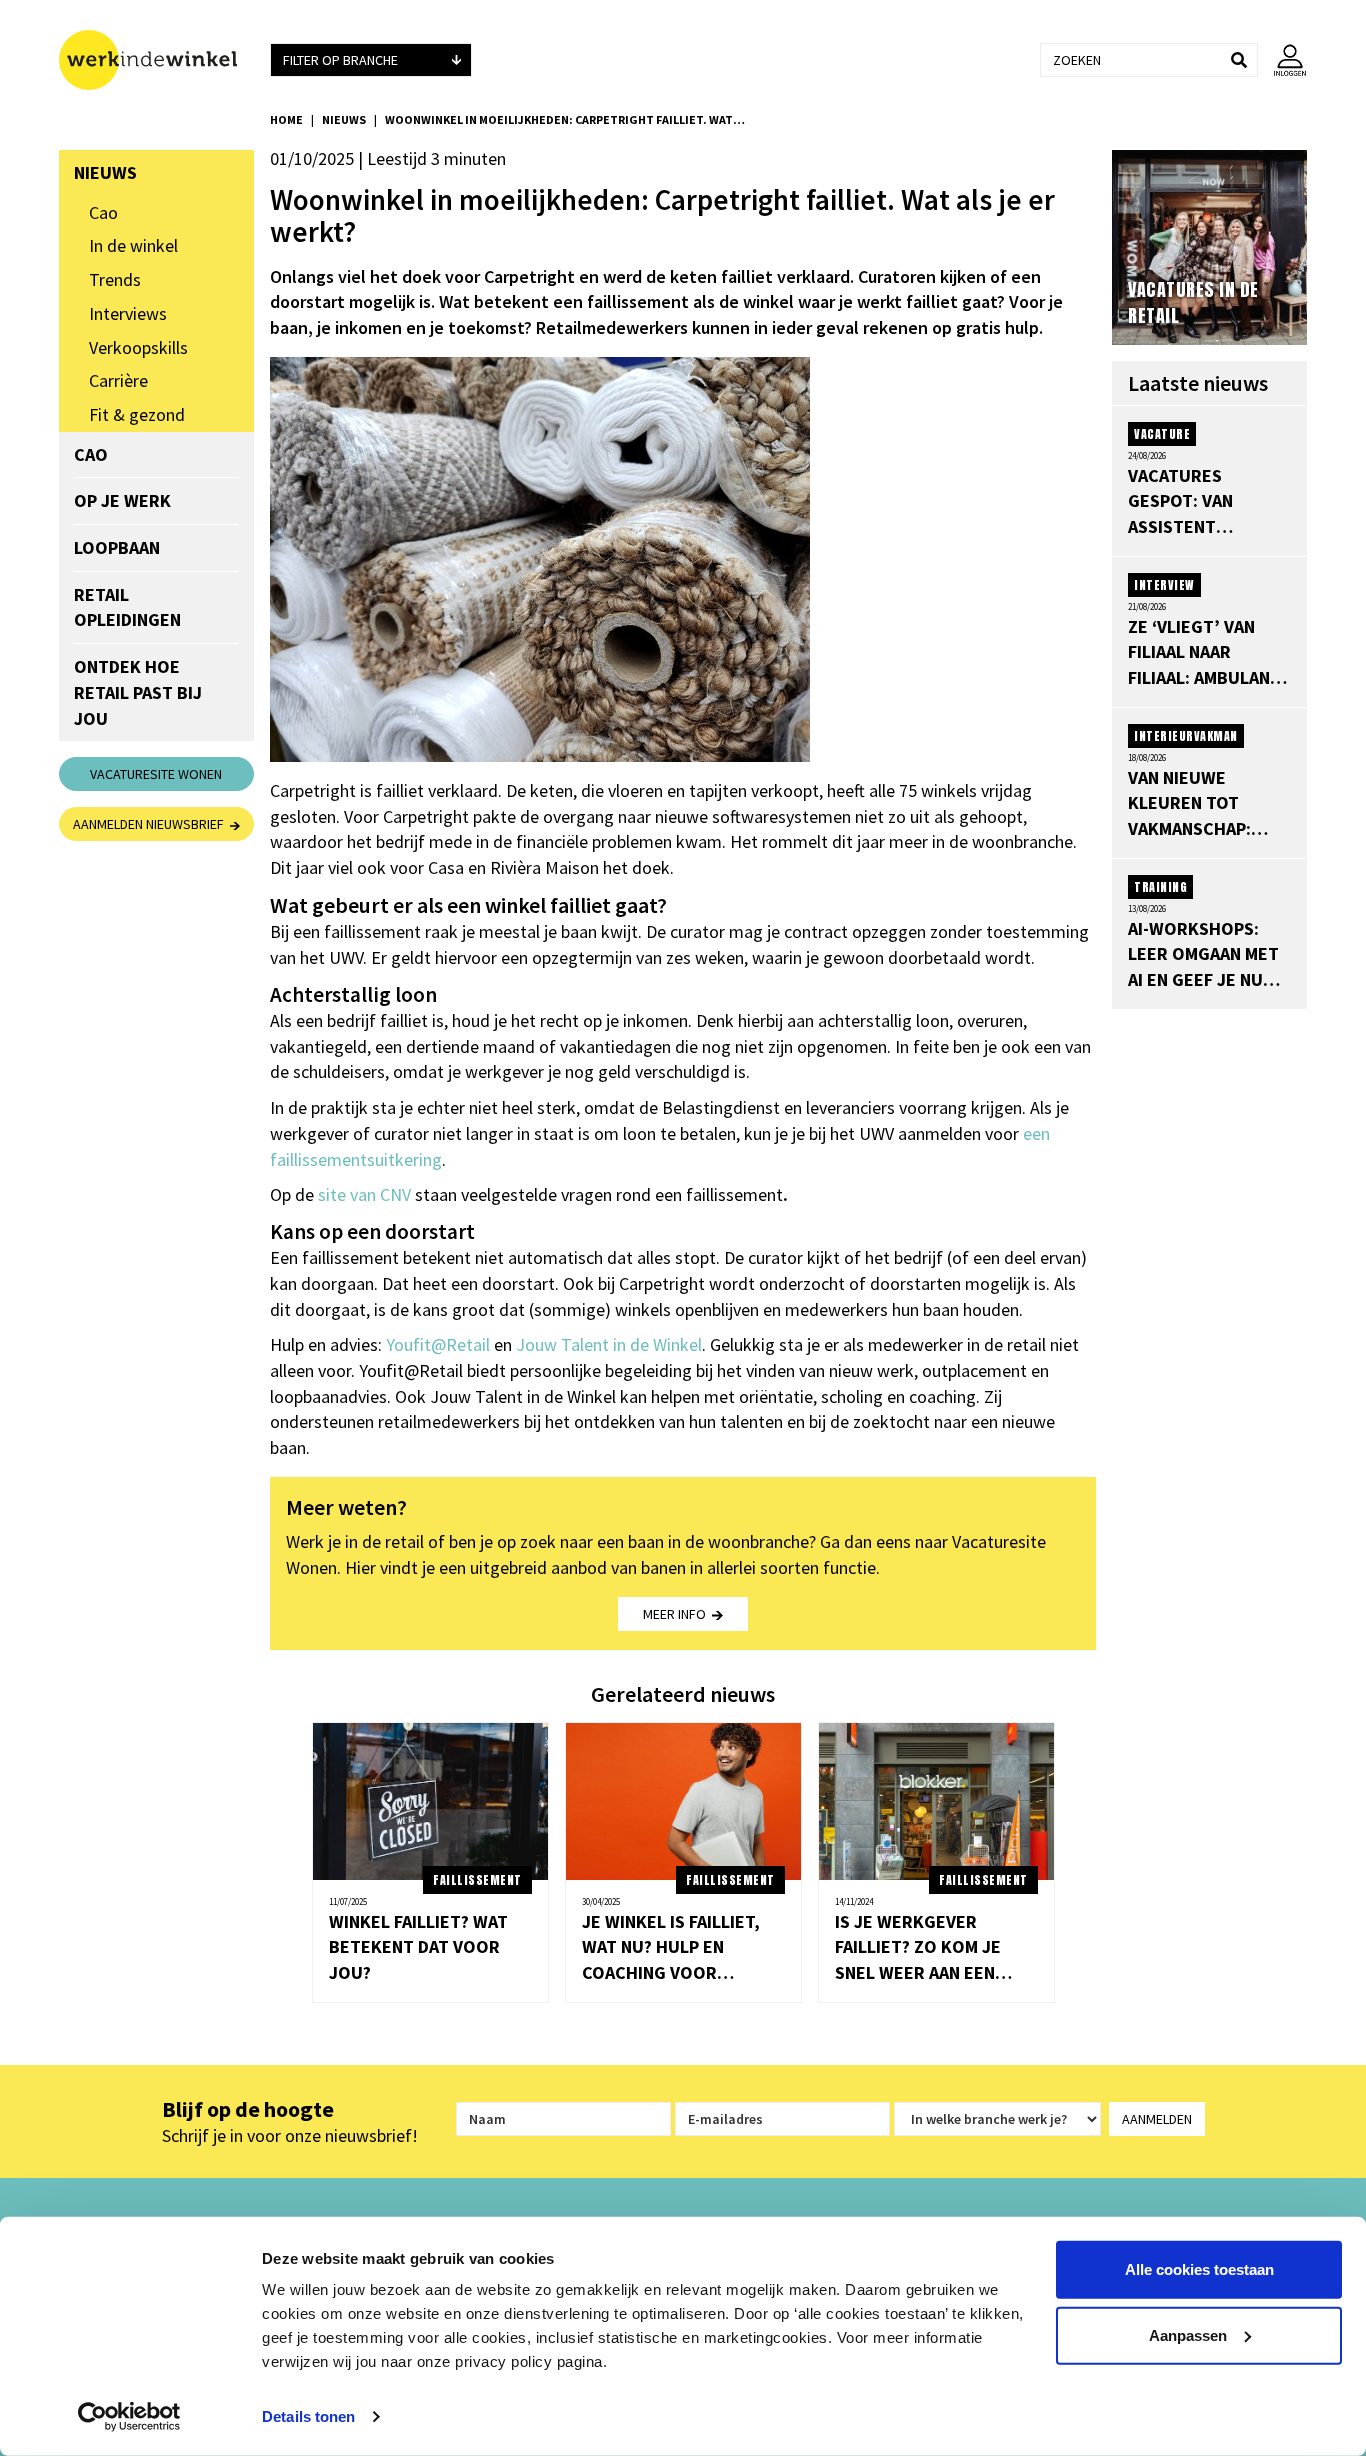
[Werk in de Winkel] (156, 60)
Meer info (677, 1614)
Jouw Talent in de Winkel (609, 1344)
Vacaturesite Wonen (156, 774)
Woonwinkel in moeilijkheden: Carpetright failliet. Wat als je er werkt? (565, 119)
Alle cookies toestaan (1199, 2269)
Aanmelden (1157, 2119)
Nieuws (344, 119)
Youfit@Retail (438, 1344)
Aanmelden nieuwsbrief (151, 824)
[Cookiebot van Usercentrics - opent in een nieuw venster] (129, 2417)
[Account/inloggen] (1282, 60)
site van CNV (364, 1194)
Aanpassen (1188, 2334)
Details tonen (308, 2416)
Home (286, 119)
